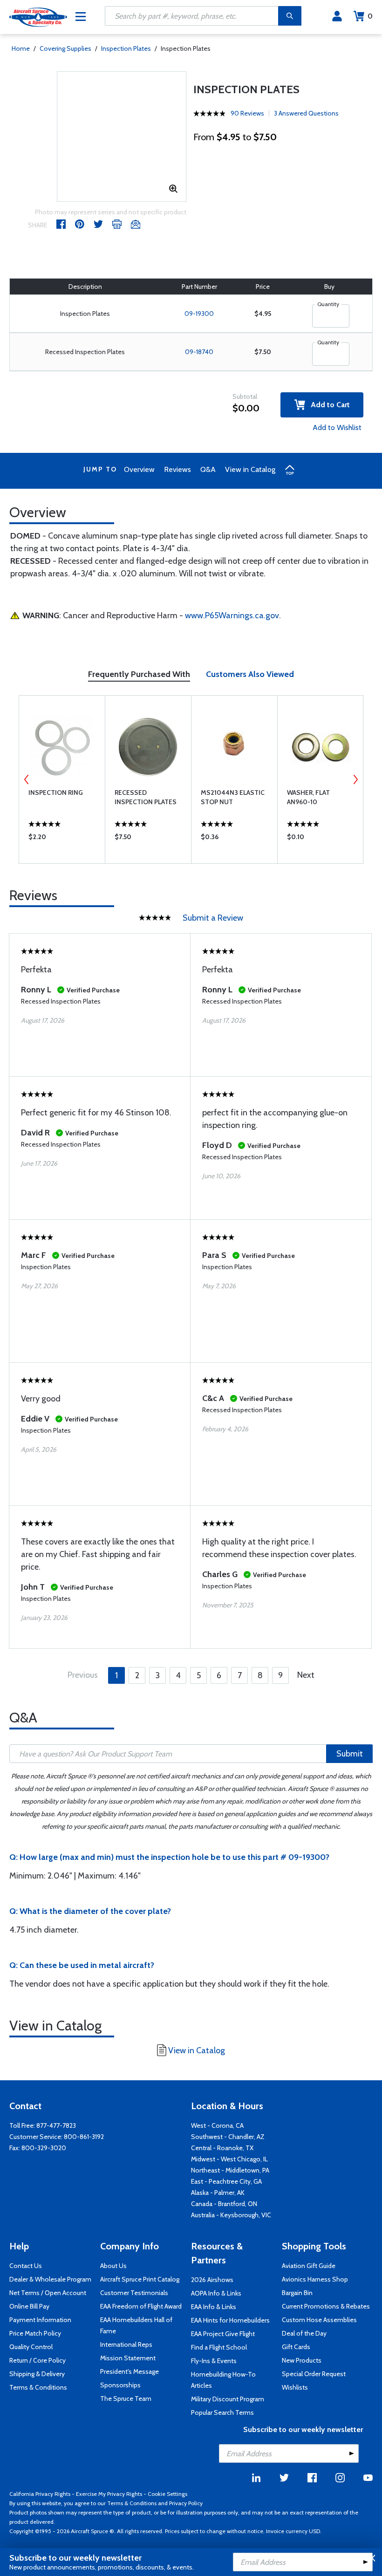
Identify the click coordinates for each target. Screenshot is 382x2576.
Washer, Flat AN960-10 (308, 797)
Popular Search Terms (222, 2412)
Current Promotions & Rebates (326, 2306)
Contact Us (26, 2266)
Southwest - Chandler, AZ (228, 2137)
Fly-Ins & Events (214, 2361)
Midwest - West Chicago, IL (229, 2159)
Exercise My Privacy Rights (109, 2494)
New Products (302, 2360)
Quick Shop (62, 839)
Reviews (177, 469)
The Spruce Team (126, 2398)
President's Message (130, 2371)
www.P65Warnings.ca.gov (232, 615)
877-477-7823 (56, 2125)
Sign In (337, 16)
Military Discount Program (228, 2399)
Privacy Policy (186, 2503)
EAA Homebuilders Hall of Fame (136, 2325)
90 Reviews (247, 113)
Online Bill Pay (29, 2306)
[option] (62, 779)
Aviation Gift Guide (309, 2266)
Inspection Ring (56, 793)
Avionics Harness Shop (315, 2279)
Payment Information (40, 2320)
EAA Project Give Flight (223, 2334)
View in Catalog (250, 469)
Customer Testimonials (134, 2293)
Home (21, 48)
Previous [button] (27, 779)
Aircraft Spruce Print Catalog (140, 2279)
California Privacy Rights (40, 2494)
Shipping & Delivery (37, 2374)
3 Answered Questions (306, 113)
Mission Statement (128, 2358)
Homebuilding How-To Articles (223, 2380)
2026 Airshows (212, 2280)
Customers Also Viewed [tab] (250, 674)
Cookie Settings (167, 2494)
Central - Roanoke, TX (222, 2148)
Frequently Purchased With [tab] (139, 674)
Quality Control (31, 2347)
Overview (139, 469)
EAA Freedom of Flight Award (141, 2306)
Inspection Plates (126, 48)
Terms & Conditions (38, 2387)
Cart (370, 16)
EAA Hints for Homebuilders (230, 2320)
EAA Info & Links (214, 2307)
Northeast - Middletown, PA (230, 2170)
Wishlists (295, 2387)
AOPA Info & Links (216, 2293)
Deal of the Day (304, 2333)
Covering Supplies (65, 48)
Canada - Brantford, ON (224, 2204)
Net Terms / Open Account (48, 2293)
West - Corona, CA (217, 2125)
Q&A (208, 469)
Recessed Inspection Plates (146, 797)
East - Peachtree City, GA (226, 2181)
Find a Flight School (219, 2347)
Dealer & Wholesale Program (50, 2279)
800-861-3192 (84, 2137)
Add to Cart (327, 405)
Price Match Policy (35, 2333)
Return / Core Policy (38, 2360)
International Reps (126, 2344)
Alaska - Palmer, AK (218, 2193)
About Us (113, 2266)
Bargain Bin (297, 2293)
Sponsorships (120, 2385)
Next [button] (355, 779)
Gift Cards (296, 2347)
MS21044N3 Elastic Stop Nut (233, 797)
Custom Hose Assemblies (319, 2320)
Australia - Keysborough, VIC (231, 2215)
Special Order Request (314, 2374)
